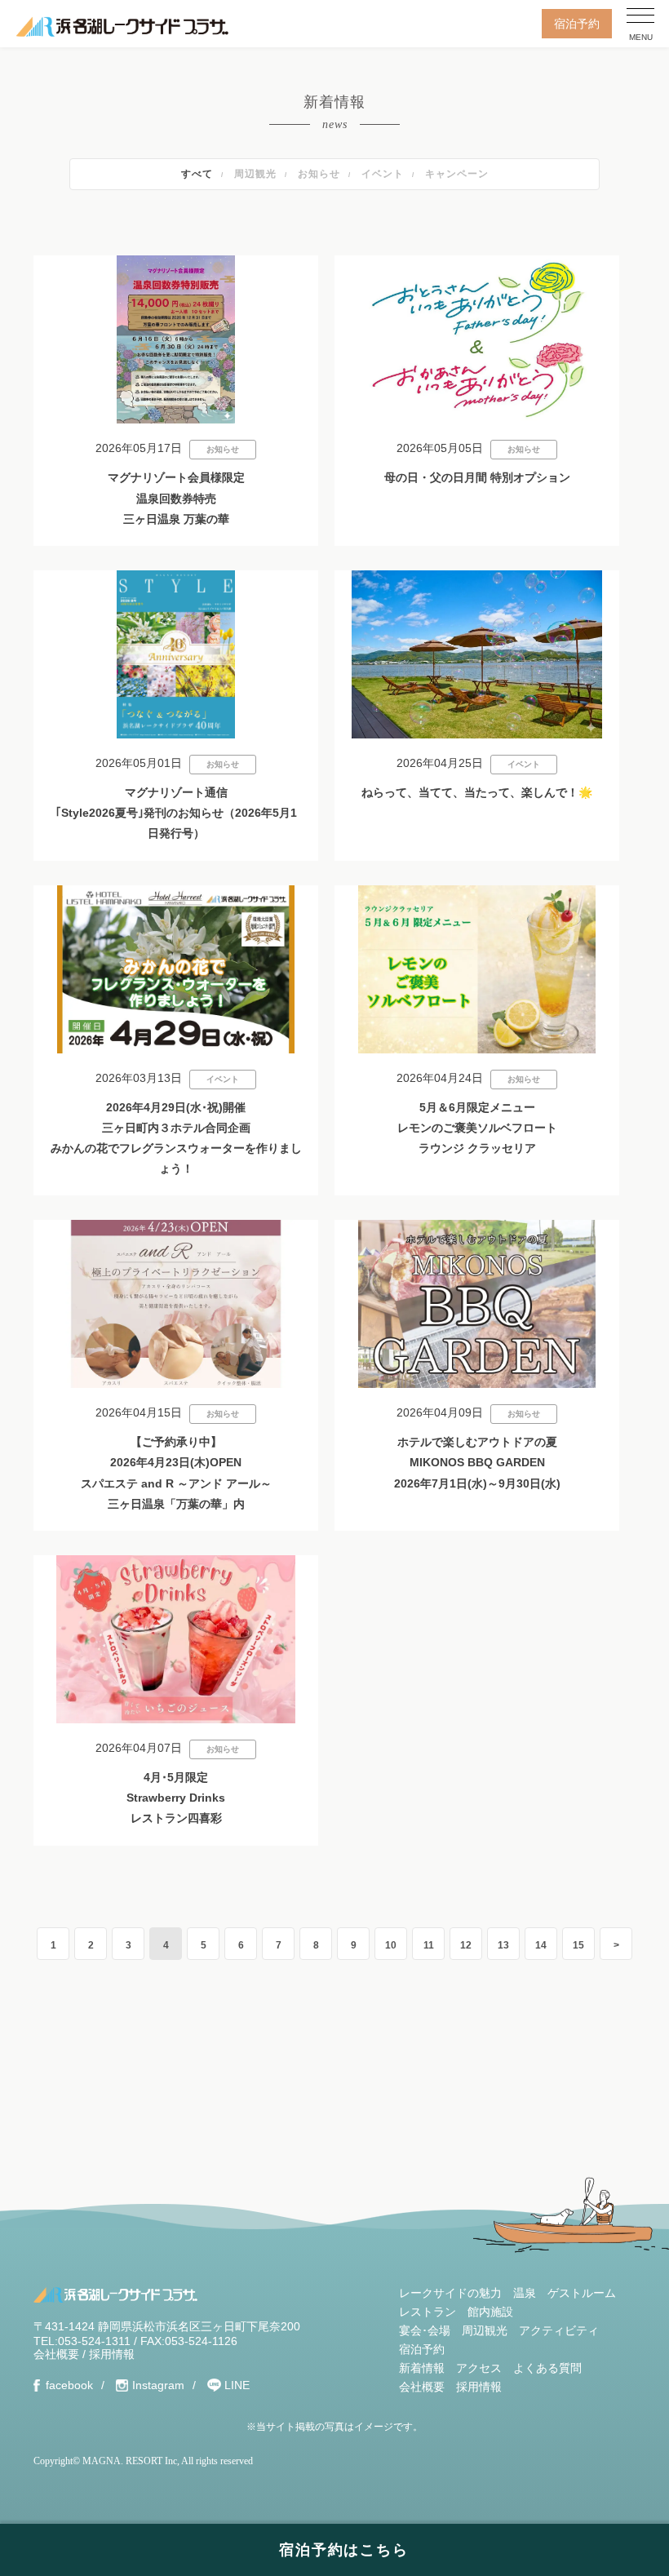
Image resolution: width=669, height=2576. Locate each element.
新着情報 (422, 2368)
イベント (383, 174)
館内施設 (490, 2312)
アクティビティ (559, 2330)
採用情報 (112, 2354)
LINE (237, 2385)
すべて (197, 174)
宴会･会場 (425, 2330)
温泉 (525, 2293)
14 (541, 1945)
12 (466, 1945)
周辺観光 (255, 174)
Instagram (158, 2385)
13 (503, 1945)
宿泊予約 (577, 24)
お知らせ (319, 174)
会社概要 (56, 2354)
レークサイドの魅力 (450, 2293)
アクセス (479, 2368)
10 (391, 1945)
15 (578, 1945)
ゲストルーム (582, 2293)
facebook (69, 2385)
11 (429, 1945)
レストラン (428, 2312)
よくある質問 (547, 2368)
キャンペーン (457, 174)
